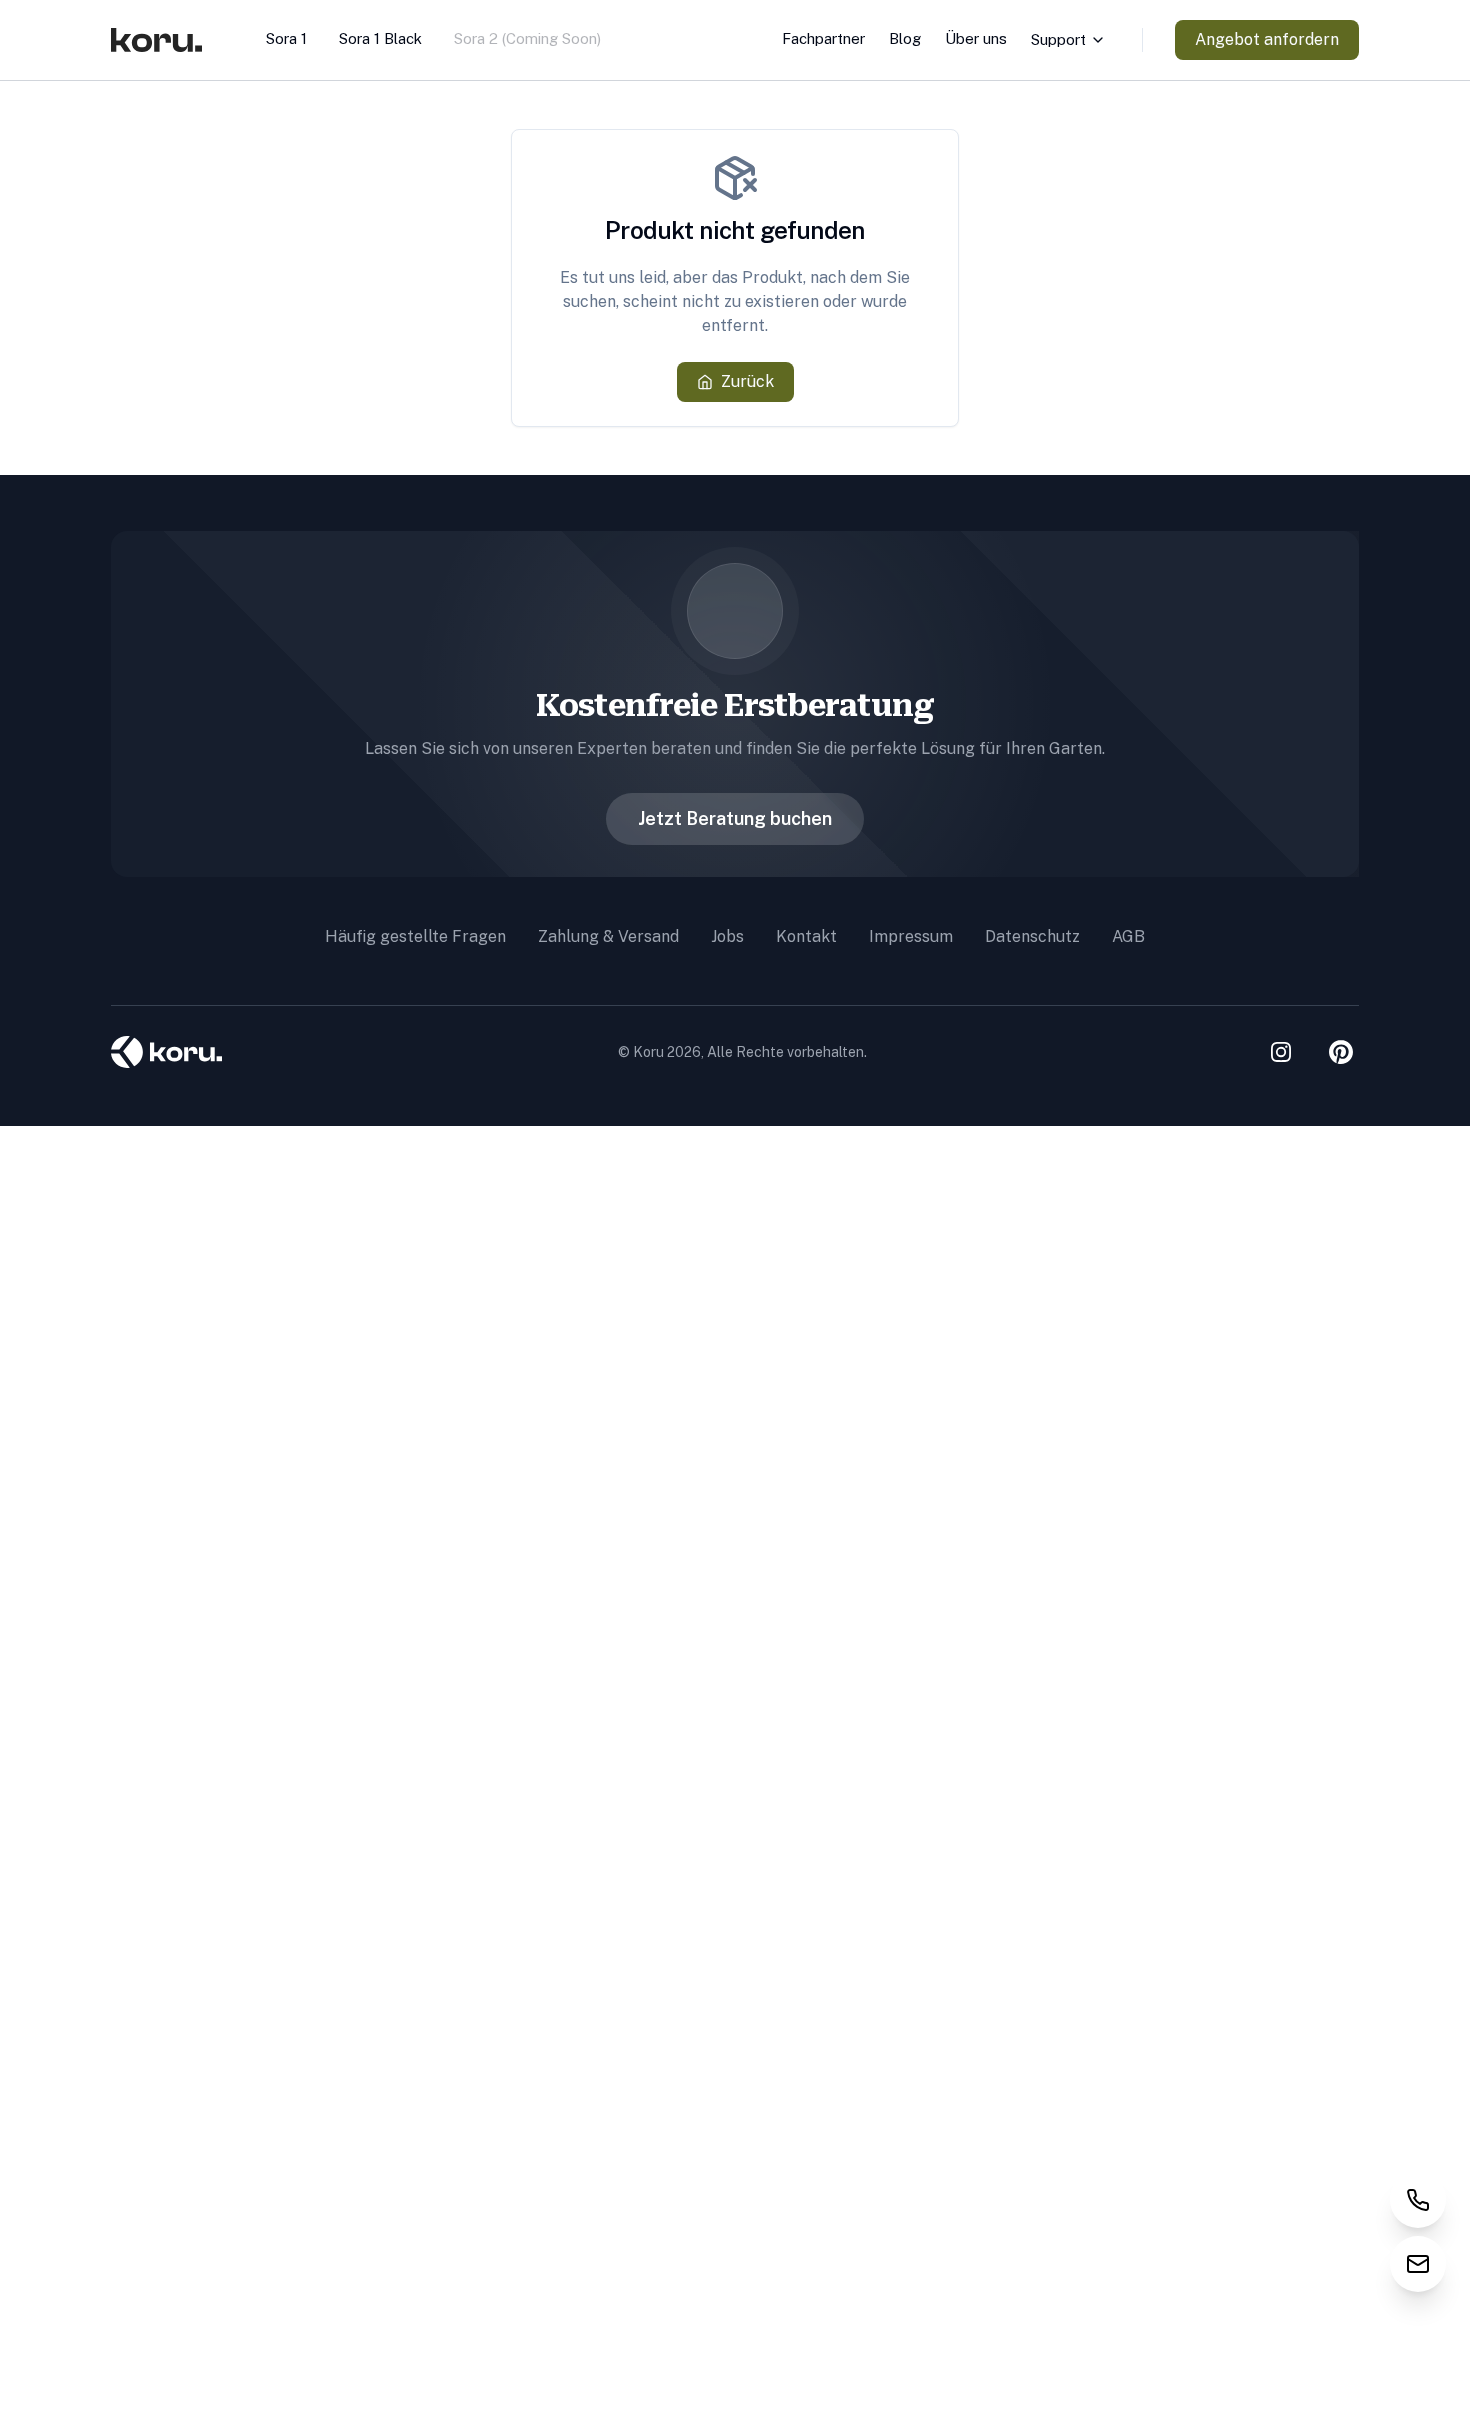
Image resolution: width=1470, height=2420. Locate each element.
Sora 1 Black (380, 38)
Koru (648, 1052)
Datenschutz (1032, 936)
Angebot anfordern (1267, 39)
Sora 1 (286, 38)
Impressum (911, 936)
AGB (1128, 936)
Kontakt (806, 936)
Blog (905, 38)
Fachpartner (823, 38)
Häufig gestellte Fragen (415, 936)
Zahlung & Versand (608, 936)
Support (1058, 39)
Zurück (747, 381)
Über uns (976, 38)
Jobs (727, 936)
